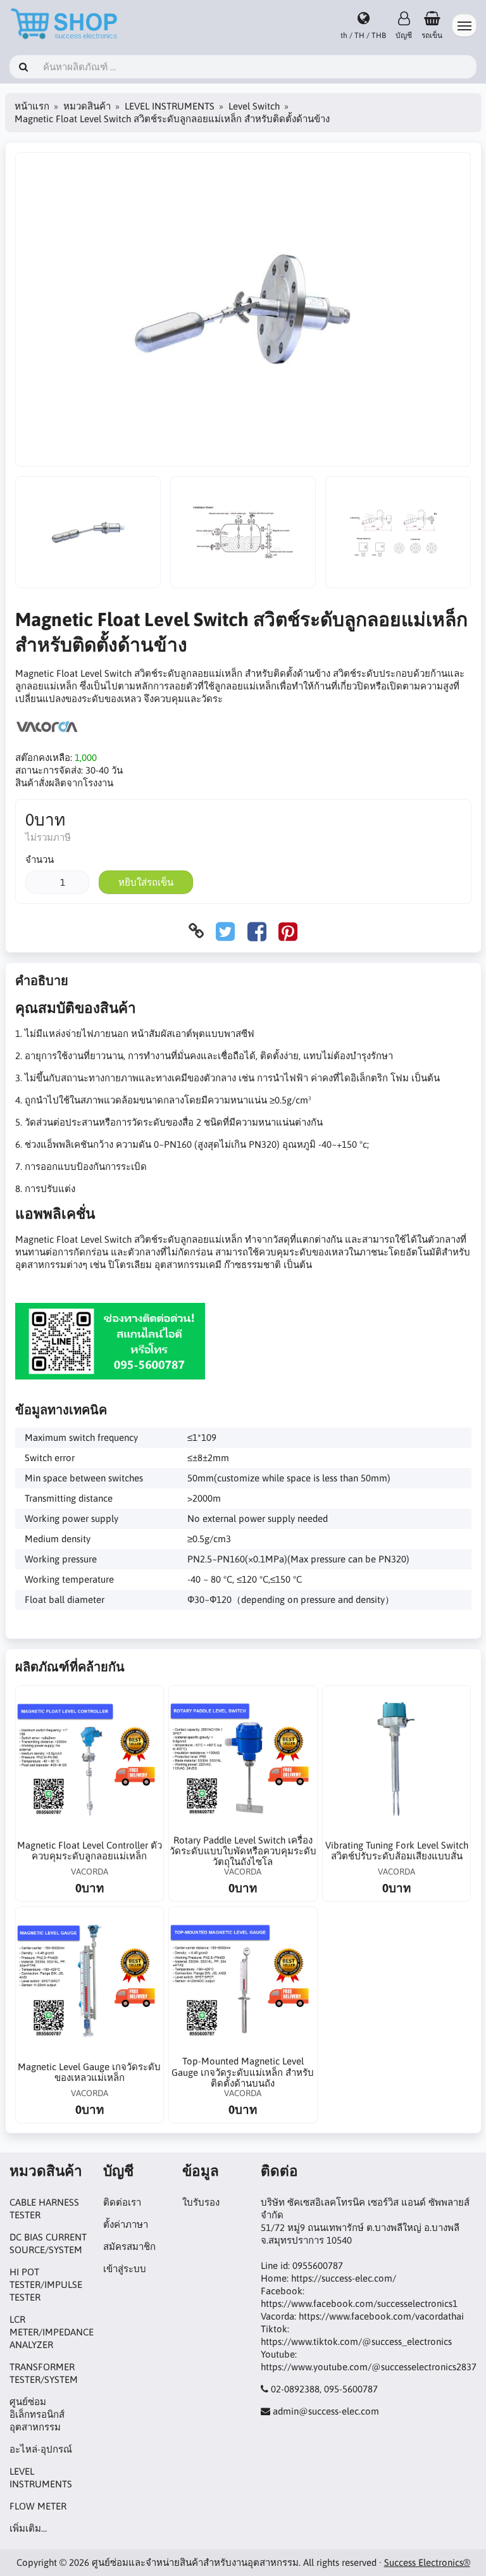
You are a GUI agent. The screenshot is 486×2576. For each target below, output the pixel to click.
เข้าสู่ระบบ (125, 2269)
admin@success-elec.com (326, 2411)
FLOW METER (38, 2506)
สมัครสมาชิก (129, 2246)
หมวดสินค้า (87, 106)
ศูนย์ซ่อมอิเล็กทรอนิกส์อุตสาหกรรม (37, 2414)
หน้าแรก (32, 106)
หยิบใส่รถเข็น (146, 882)
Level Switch (254, 106)
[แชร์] (225, 931)
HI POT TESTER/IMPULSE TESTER (46, 2284)
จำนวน (40, 859)
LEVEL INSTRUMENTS (170, 106)
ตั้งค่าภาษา (126, 2224)
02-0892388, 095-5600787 (324, 2389)
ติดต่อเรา (122, 2202)
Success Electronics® (427, 2562)
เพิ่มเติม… (28, 2528)
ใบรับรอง (201, 2202)
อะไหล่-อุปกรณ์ (41, 2449)
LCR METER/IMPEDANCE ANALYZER (52, 2332)
